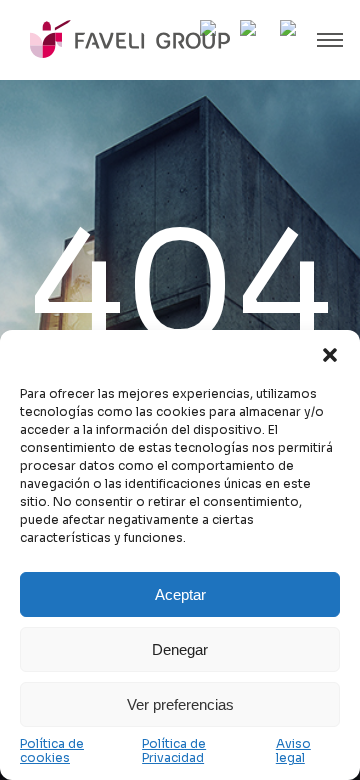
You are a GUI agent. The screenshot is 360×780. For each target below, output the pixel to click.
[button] (330, 355)
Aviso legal (293, 751)
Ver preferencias (180, 704)
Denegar (180, 649)
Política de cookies (52, 751)
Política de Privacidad (174, 751)
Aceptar (180, 594)
